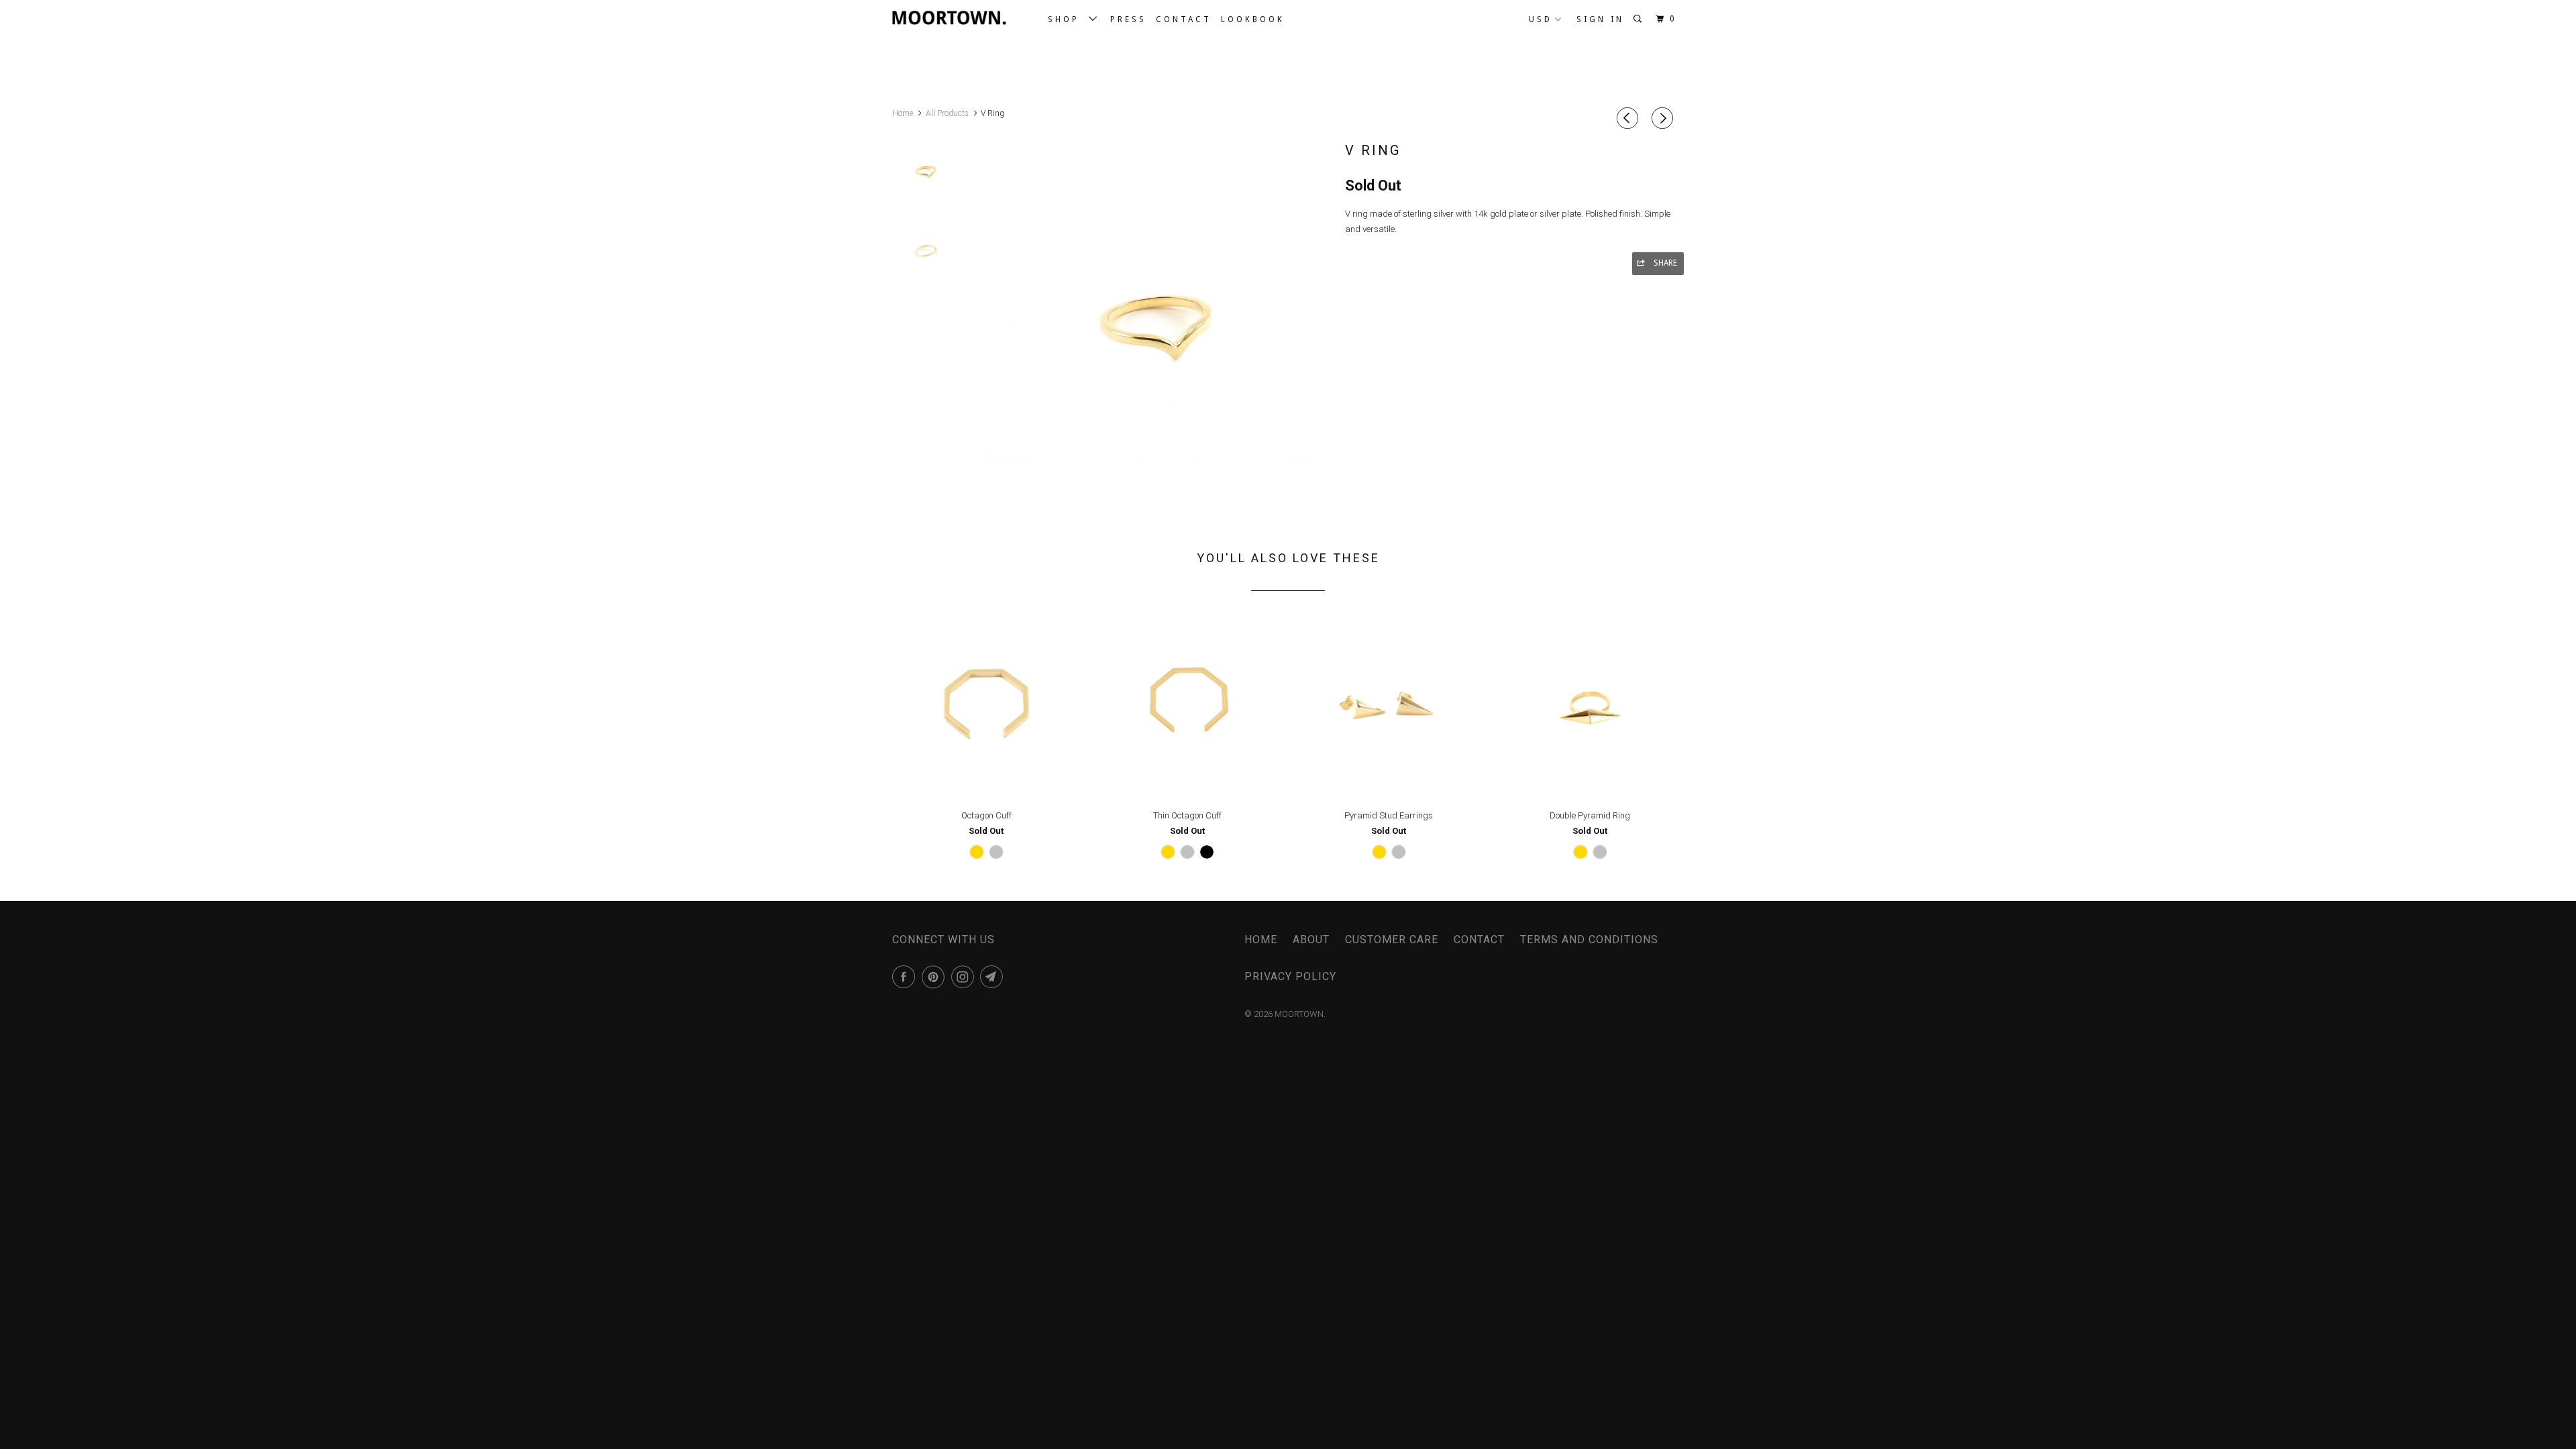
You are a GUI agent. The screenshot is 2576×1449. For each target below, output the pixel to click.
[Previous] (1629, 118)
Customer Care (1392, 940)
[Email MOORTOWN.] (994, 977)
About (1311, 940)
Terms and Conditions (1589, 940)
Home (1261, 940)
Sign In (1600, 19)
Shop (1068, 19)
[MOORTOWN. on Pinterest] (935, 977)
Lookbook (1253, 19)
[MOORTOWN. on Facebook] (906, 977)
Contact (1184, 19)
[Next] (1664, 118)
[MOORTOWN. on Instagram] (965, 977)
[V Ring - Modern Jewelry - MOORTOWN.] (1156, 311)
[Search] (1640, 19)
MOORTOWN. (1300, 1014)
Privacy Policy (1290, 976)
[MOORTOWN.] (961, 17)
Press (1128, 19)
